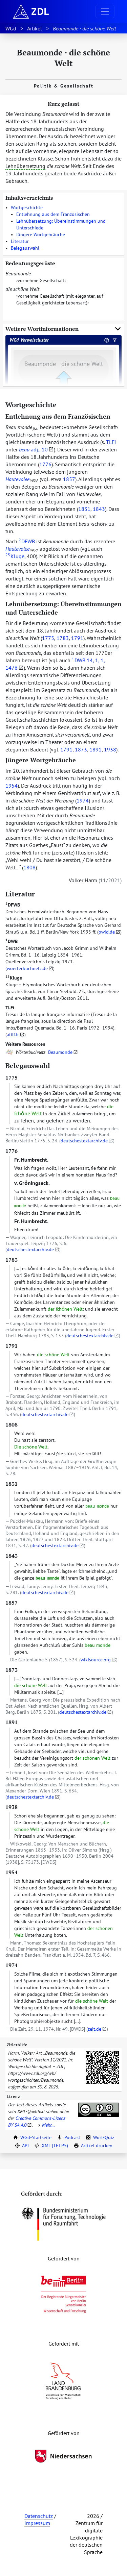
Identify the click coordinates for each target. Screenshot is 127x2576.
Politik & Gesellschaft (64, 86)
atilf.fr (13, 1035)
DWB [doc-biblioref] (79, 660)
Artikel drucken (97, 2146)
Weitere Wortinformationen (42, 329)
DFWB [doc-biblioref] (27, 541)
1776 (45, 464)
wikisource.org (96, 1660)
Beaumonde (60, 1052)
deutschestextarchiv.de (84, 1141)
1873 (81, 749)
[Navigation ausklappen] (105, 11)
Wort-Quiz (104, 2137)
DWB (12, 941)
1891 (96, 749)
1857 (69, 479)
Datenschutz (39, 2516)
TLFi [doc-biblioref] (111, 442)
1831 (84, 509)
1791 (77, 638)
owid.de (107, 932)
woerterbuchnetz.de (27, 968)
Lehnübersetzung (25, 166)
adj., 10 (33, 449)
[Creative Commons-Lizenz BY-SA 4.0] (99, 2110)
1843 (99, 509)
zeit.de (94, 2029)
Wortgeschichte (27, 207)
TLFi (10, 1008)
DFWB (13, 905)
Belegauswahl (25, 248)
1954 (12, 786)
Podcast (72, 2137)
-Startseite (36, 2137)
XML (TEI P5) (55, 2146)
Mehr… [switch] (48, 2125)
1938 (110, 749)
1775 (48, 638)
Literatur (20, 241)
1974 (83, 800)
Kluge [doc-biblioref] (15, 556)
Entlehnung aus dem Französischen (53, 214)
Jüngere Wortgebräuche (41, 234)
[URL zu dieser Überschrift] (62, 405)
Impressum (37, 2523)
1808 (29, 867)
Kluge (14, 978)
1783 (63, 638)
